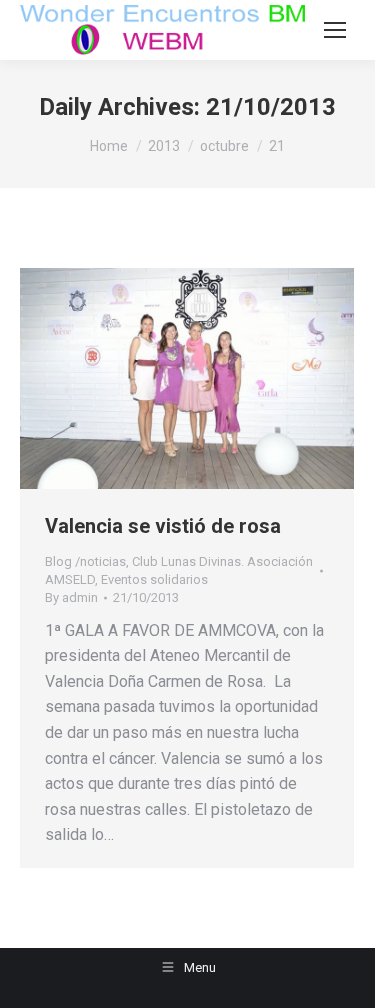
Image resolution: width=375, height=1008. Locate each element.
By (71, 597)
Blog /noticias (85, 561)
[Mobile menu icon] (335, 30)
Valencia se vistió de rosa (163, 526)
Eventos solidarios (154, 579)
